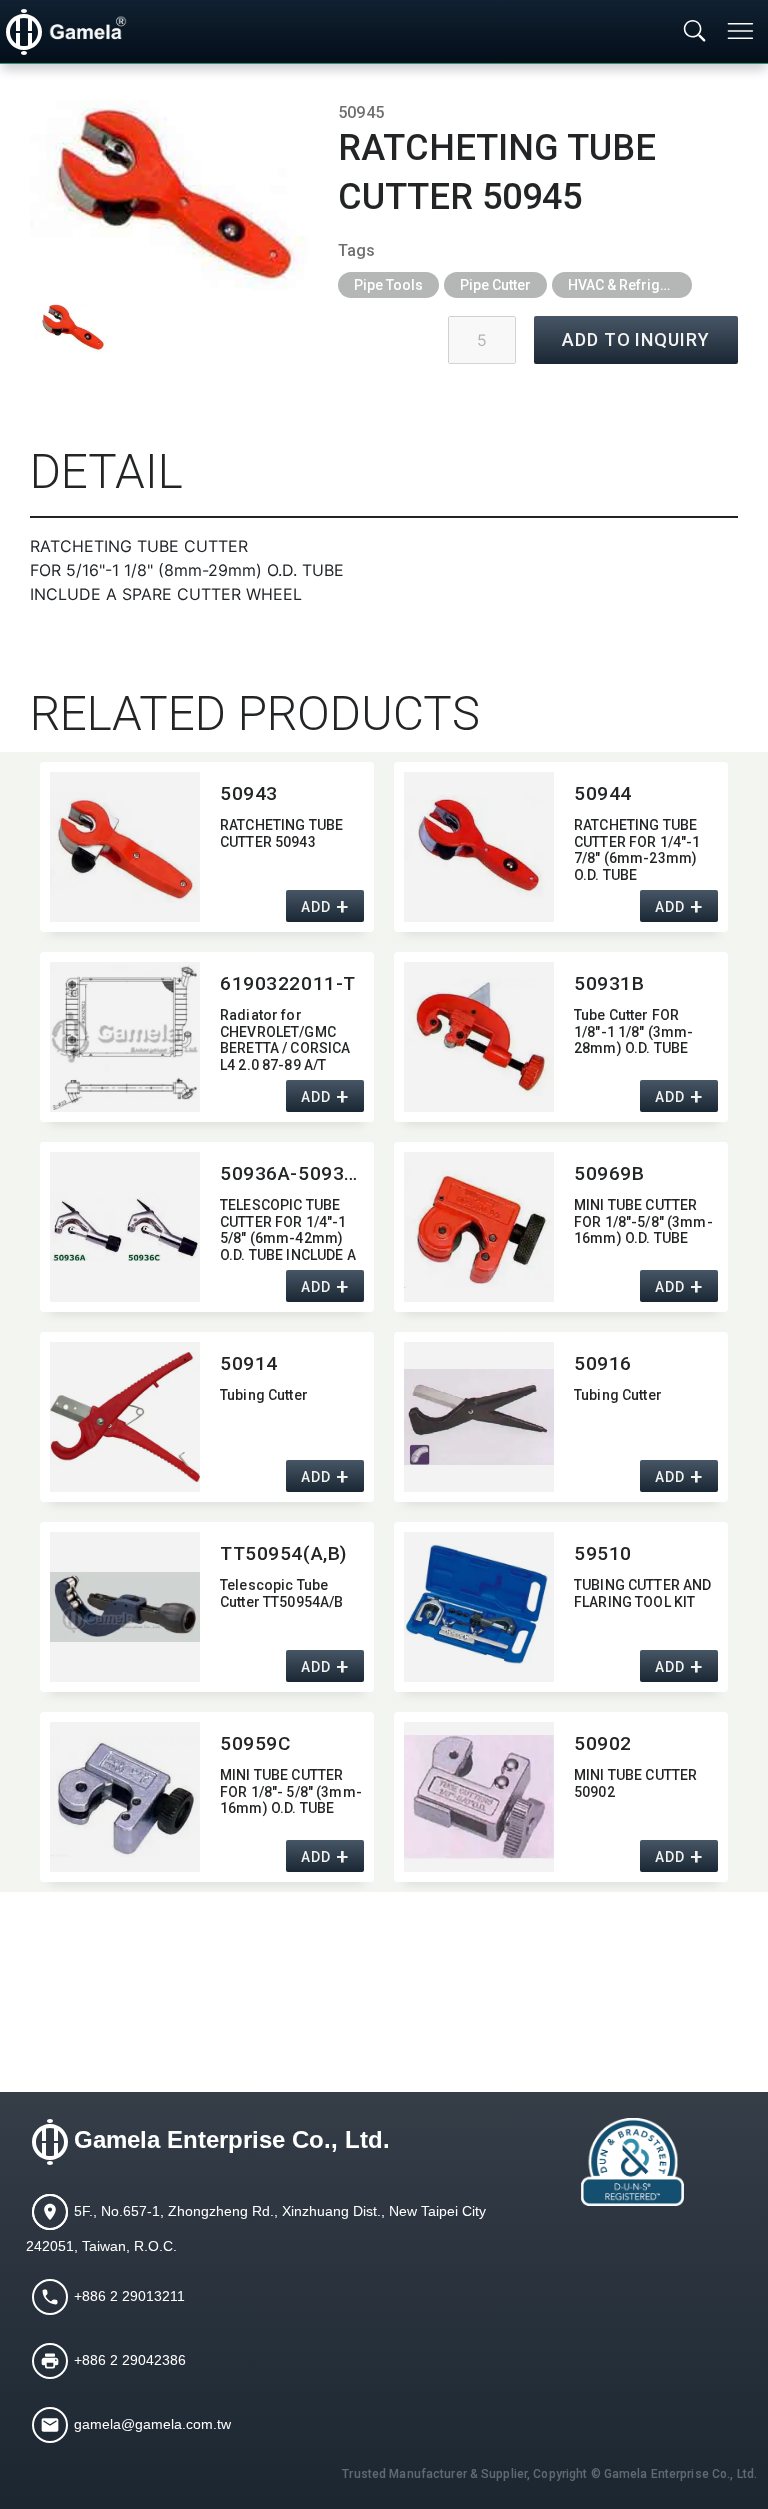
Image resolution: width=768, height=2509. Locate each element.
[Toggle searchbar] (695, 32)
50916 (603, 1363)
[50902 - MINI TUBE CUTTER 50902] (479, 1797)
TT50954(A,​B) (283, 1553)
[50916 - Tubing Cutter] (479, 1417)
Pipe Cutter (495, 285)
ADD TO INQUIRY (636, 339)
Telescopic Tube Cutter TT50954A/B (281, 1593)
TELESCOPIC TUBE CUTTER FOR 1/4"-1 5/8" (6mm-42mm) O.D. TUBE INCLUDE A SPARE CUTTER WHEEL (288, 1228)
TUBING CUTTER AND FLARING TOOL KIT (642, 1593)
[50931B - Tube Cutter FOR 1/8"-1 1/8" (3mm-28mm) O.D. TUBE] (479, 1037)
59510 (603, 1553)
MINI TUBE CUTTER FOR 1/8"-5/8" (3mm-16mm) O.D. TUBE (643, 1222)
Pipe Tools (388, 285)
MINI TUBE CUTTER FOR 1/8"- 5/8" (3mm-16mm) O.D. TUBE (291, 1792)
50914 (249, 1363)
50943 (249, 793)
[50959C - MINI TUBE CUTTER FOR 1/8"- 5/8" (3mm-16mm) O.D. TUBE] (125, 1797)
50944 (603, 793)
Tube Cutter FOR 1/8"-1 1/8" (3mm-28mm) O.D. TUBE (633, 1032)
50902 (603, 1743)
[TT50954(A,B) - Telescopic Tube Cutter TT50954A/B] (125, 1607)
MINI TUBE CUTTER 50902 (635, 1783)
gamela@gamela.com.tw (152, 2424)
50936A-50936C (292, 1173)
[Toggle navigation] (742, 31)
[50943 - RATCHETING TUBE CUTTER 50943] (125, 847)
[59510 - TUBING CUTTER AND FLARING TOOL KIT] (479, 1607)
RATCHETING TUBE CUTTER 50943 (281, 833)
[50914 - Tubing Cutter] (125, 1417)
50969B (609, 1173)
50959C (255, 1743)
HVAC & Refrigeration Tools (630, 285)
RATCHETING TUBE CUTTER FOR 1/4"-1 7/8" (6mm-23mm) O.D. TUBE (637, 848)
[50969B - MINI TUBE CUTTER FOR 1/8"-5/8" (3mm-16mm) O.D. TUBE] (479, 1227)
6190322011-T (288, 983)
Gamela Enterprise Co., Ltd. (232, 2139)
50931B (609, 983)
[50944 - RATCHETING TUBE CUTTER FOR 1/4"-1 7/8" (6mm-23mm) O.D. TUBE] (479, 847)
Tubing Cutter (264, 1395)
